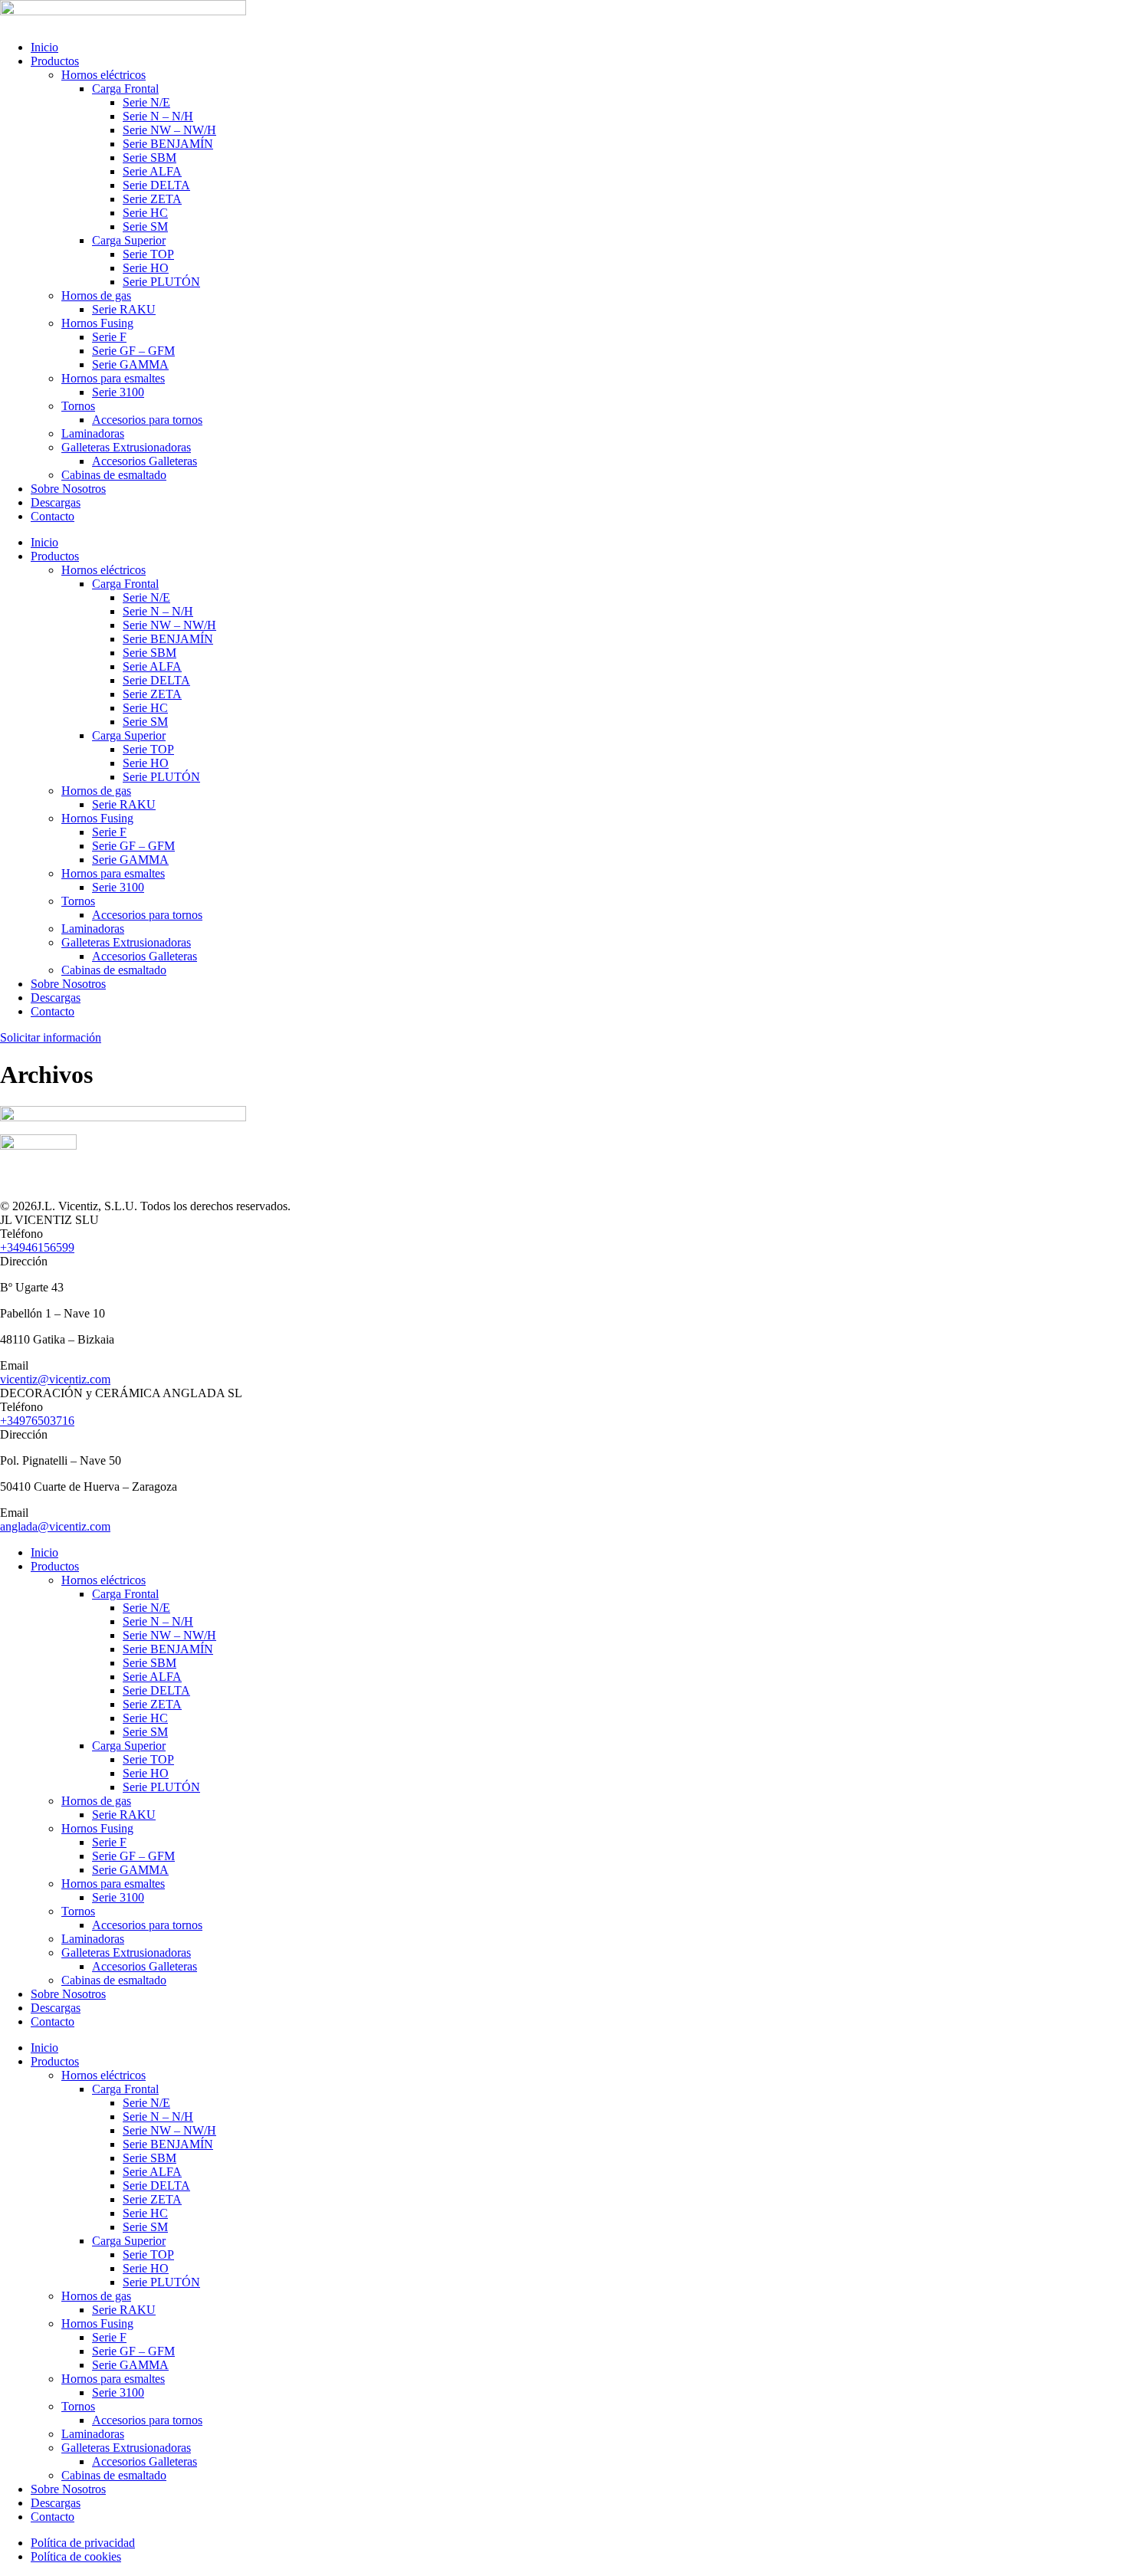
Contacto (53, 516)
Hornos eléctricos (103, 75)
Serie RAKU (124, 309)
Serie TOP (148, 254)
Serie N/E (146, 102)
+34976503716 (37, 1421)
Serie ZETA (152, 199)
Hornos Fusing (97, 323)
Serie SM (145, 226)
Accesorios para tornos (147, 420)
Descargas (56, 502)
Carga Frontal (125, 89)
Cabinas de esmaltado (114, 475)
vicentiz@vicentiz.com (55, 1379)
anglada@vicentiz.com (55, 1526)
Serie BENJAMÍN (168, 144)
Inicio (44, 47)
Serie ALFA (152, 171)
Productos (55, 61)
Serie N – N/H (158, 116)
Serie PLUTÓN (161, 282)
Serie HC (145, 213)
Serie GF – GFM (133, 351)
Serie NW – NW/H (169, 130)
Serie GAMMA (130, 364)
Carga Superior (129, 240)
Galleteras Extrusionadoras (126, 447)
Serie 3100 (118, 392)
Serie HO (146, 268)
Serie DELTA (156, 185)
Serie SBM (149, 158)
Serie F (109, 337)
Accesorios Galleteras (145, 461)
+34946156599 (37, 1247)
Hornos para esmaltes (113, 378)
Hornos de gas (96, 295)
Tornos (78, 406)
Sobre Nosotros (68, 489)
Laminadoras (93, 433)
